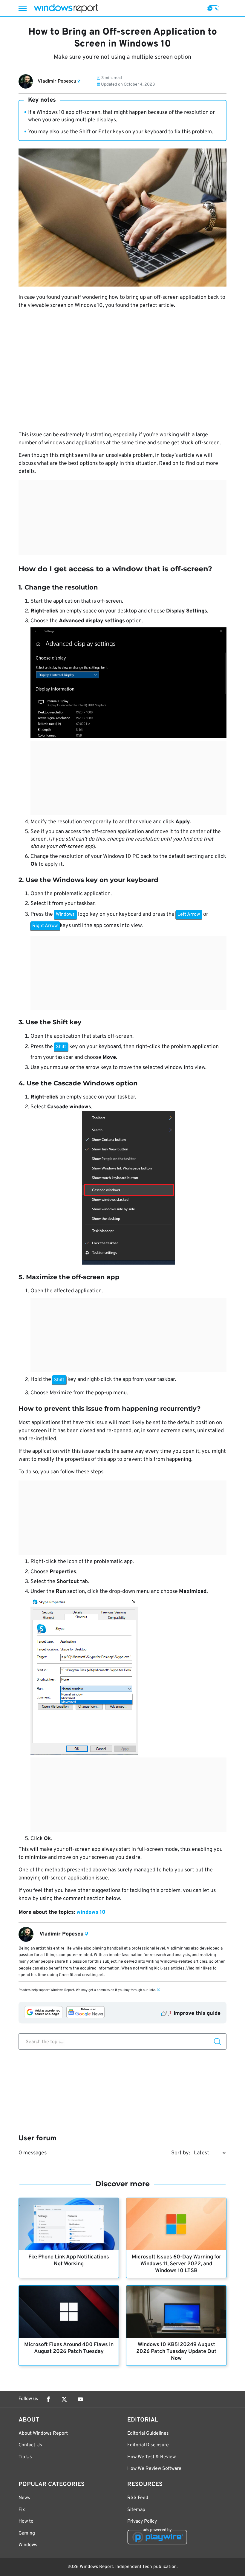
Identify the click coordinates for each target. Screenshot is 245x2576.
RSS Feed (138, 2498)
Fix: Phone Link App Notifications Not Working (69, 2261)
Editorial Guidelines (148, 2433)
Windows (28, 2545)
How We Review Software (154, 2469)
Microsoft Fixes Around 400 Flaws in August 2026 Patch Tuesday (69, 2348)
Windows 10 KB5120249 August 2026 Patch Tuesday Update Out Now (176, 2352)
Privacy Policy (142, 2521)
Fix (22, 2510)
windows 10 (91, 1912)
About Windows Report (43, 2433)
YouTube (80, 2399)
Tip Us (25, 2457)
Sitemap (136, 2510)
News (24, 2498)
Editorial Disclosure (148, 2445)
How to (26, 2521)
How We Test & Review (151, 2457)
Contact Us (30, 2445)
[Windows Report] (66, 8)
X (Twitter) (64, 2399)
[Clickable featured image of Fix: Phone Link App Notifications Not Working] (69, 2224)
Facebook (48, 2399)
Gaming (27, 2533)
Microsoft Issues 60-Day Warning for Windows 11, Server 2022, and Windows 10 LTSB (176, 2264)
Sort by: (181, 2153)
